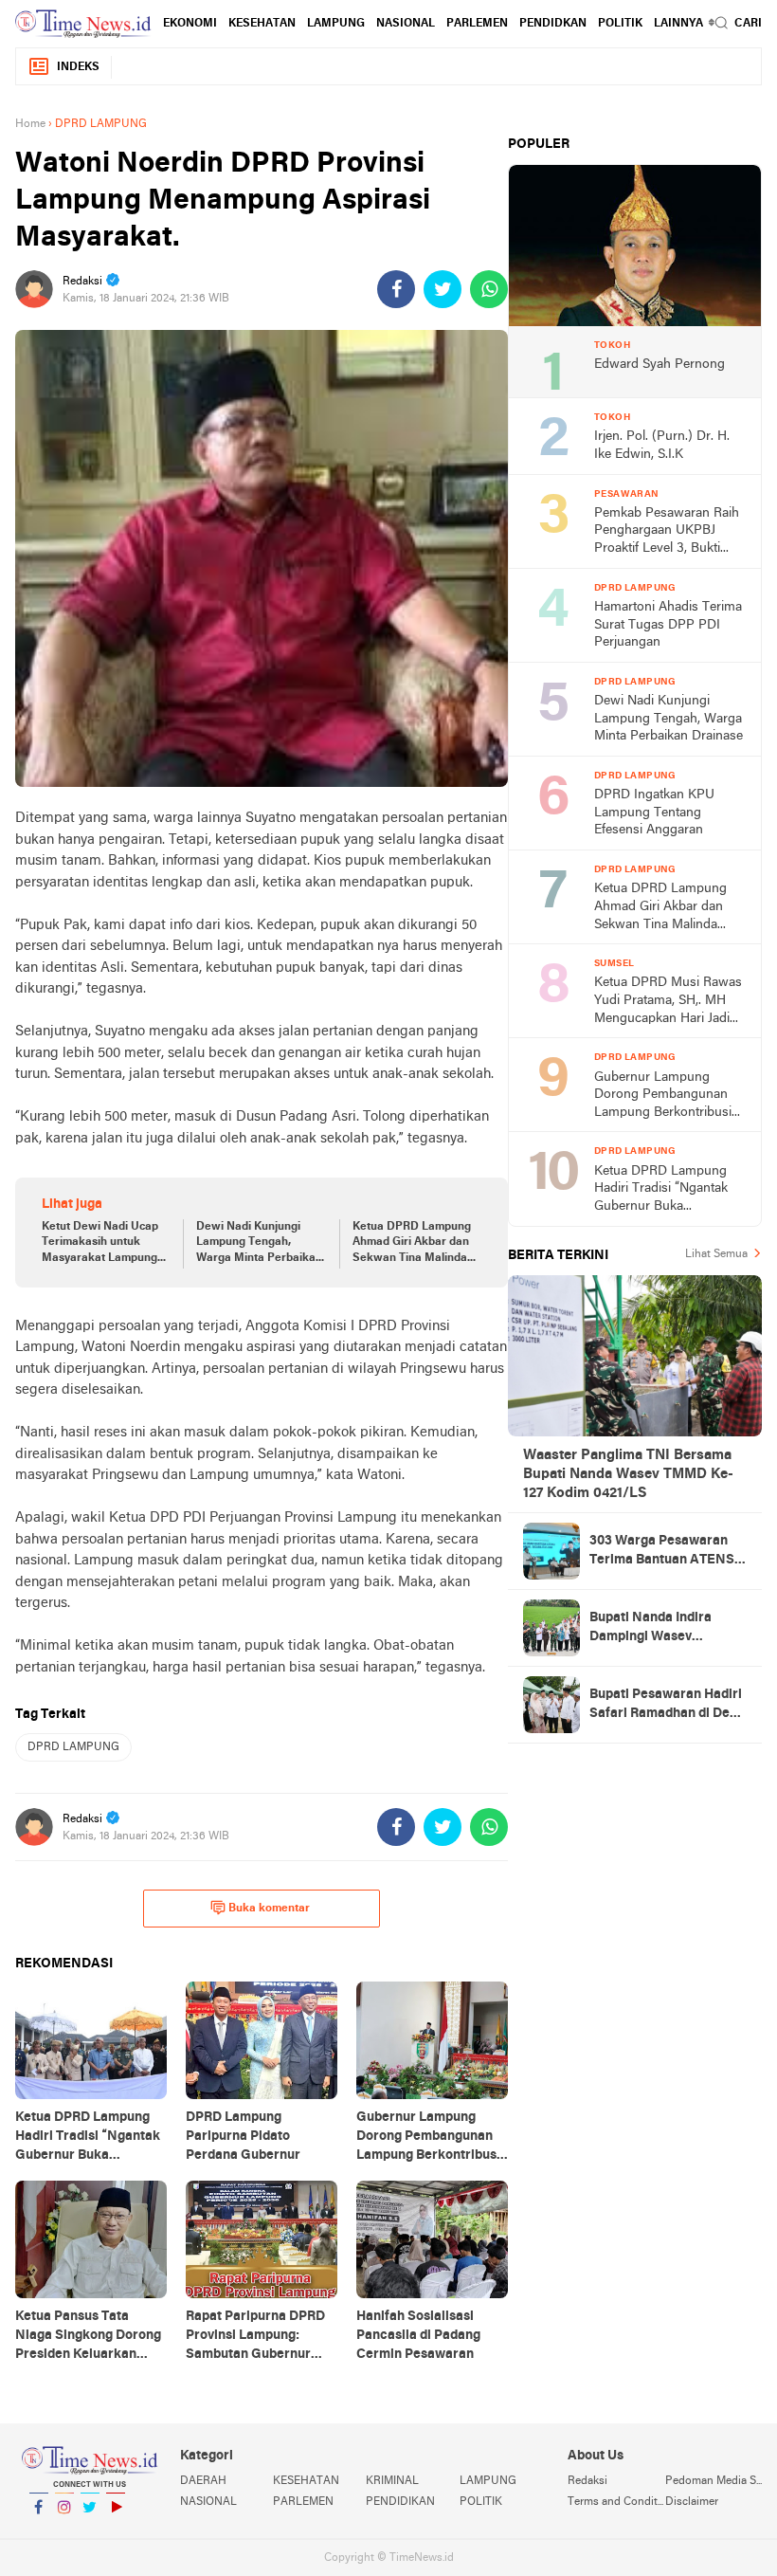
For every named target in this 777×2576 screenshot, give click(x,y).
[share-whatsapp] (489, 289)
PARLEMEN (477, 24)
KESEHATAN (262, 24)
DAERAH (203, 2481)
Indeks (78, 67)
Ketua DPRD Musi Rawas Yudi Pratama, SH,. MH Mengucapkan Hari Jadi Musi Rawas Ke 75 (668, 1002)
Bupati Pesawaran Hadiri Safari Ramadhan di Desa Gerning (667, 1706)
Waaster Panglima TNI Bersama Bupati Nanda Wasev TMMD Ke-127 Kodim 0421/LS (628, 1474)
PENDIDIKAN (400, 2502)
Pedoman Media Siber (714, 2481)
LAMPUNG (336, 24)
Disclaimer (692, 2502)
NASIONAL (406, 24)
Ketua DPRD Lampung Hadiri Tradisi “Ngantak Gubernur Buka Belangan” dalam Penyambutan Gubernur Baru (664, 1190)
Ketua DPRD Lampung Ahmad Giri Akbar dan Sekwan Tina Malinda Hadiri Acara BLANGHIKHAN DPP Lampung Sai (412, 1244)
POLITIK (620, 24)
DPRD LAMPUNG (73, 1747)
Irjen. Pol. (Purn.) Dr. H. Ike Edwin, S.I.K (662, 446)
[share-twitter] (443, 289)
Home (30, 124)
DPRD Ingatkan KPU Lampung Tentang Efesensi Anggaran (654, 813)
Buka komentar (269, 1909)
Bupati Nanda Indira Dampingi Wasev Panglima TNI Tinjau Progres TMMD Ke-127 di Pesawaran (664, 1629)
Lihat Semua (716, 1254)
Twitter (90, 2531)
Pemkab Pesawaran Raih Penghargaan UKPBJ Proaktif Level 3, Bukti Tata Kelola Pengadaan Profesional (667, 532)
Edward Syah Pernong (660, 365)
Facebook (39, 2531)
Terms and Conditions (616, 2502)
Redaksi (587, 2481)
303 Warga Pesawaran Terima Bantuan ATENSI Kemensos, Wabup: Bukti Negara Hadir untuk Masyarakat (665, 1552)
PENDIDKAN (553, 24)
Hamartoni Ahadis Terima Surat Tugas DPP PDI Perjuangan (668, 625)
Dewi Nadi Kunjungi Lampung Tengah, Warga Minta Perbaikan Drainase (259, 1244)
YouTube (116, 2531)
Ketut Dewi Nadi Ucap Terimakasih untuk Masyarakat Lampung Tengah (100, 1244)
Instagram (64, 2531)
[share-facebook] (396, 289)
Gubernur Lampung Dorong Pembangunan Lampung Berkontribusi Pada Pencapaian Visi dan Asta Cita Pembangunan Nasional (669, 1096)
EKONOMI (190, 24)
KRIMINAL (392, 2481)
